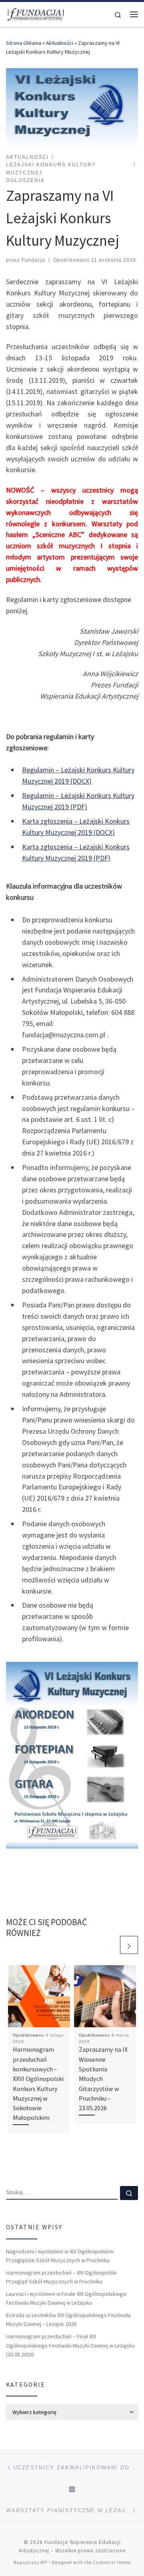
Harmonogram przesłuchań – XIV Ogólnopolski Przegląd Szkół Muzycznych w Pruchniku (61, 2277)
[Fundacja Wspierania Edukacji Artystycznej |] (36, 13)
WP (44, 2562)
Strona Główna (24, 43)
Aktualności (60, 43)
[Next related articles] (129, 1945)
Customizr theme (112, 2562)
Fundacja (33, 260)
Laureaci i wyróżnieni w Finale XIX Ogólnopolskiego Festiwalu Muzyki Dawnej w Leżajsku (66, 2298)
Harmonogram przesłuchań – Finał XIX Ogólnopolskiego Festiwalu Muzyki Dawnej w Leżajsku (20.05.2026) (70, 2345)
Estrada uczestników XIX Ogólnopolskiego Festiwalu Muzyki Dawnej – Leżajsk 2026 (68, 2319)
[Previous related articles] (110, 1945)
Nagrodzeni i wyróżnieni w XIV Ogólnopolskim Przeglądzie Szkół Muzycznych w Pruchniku (60, 2256)
